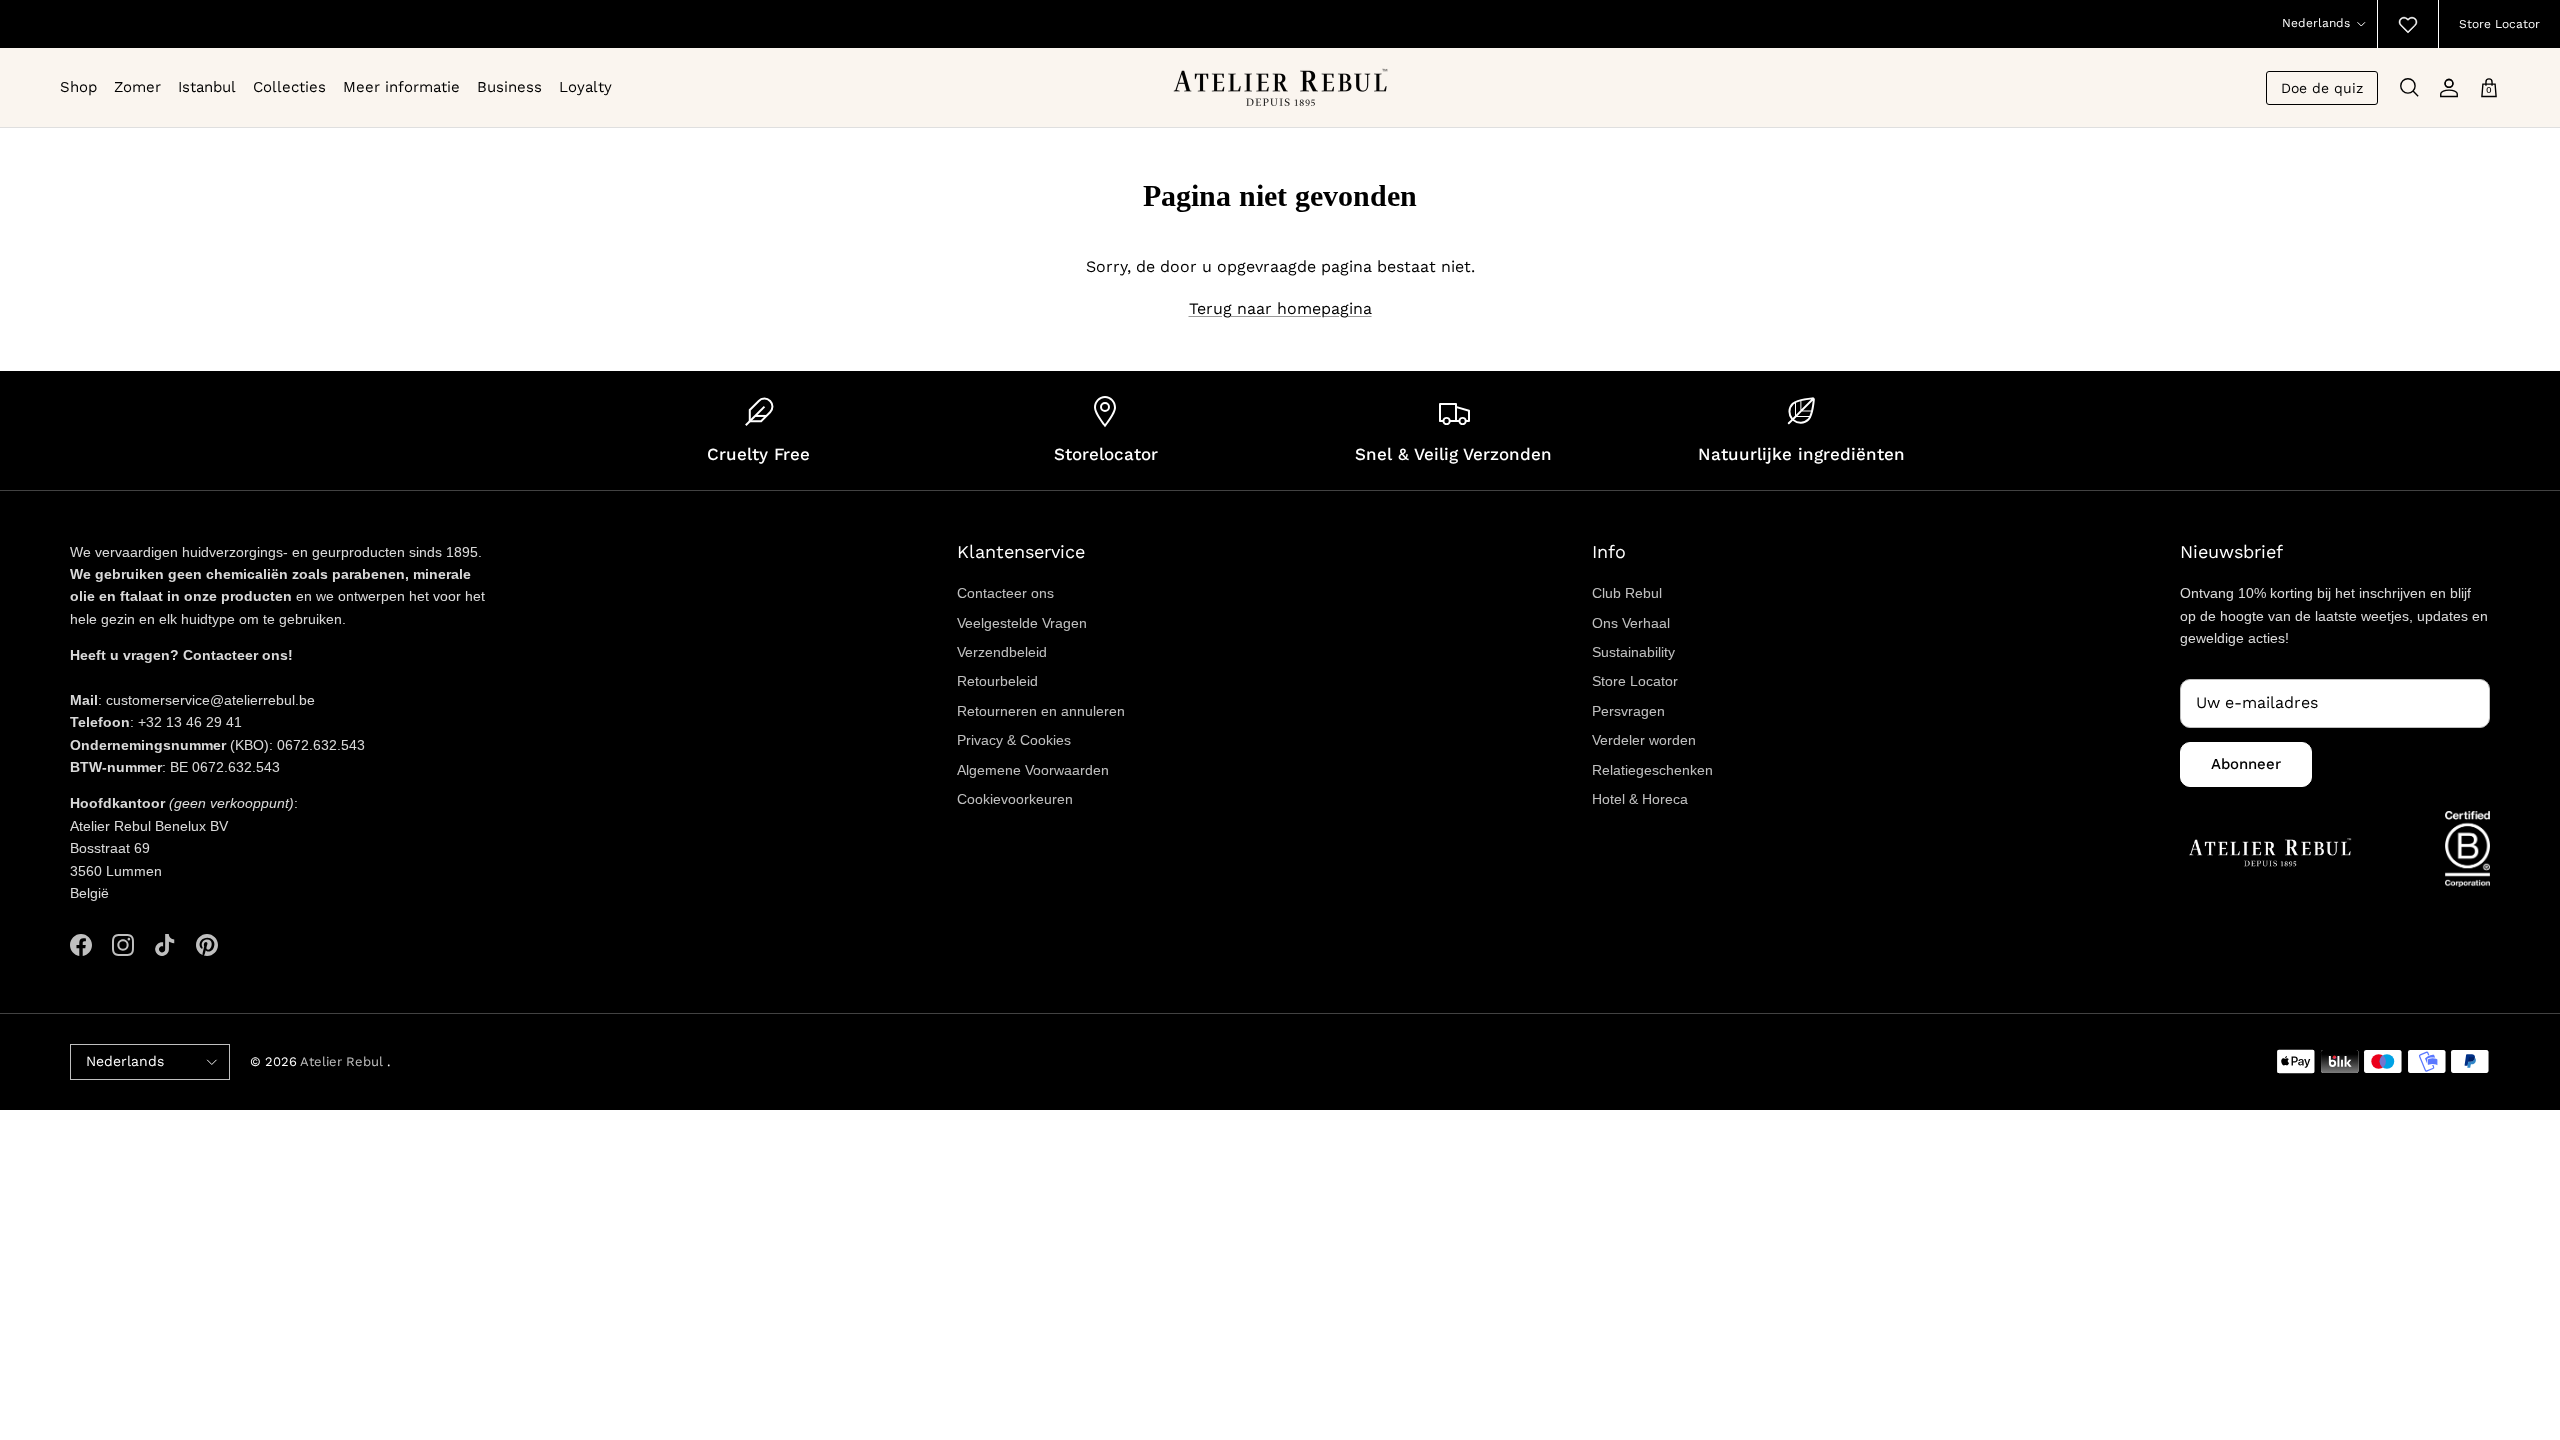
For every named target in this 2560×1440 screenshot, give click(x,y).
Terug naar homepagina (1280, 308)
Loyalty (585, 87)
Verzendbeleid (1002, 652)
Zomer (137, 87)
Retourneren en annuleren (1041, 711)
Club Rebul (1627, 593)
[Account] (2449, 88)
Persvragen (1628, 711)
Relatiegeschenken (1652, 770)
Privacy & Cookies (1014, 740)
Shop (78, 87)
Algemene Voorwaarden (1033, 770)
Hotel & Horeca (1640, 799)
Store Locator (2499, 24)
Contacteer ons (1005, 593)
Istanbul (207, 87)
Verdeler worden (1644, 740)
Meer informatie (401, 87)
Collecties (289, 87)
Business (509, 87)
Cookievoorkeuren (1015, 799)
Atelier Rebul (343, 1061)
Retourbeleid (997, 681)
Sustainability (1633, 652)
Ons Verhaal (1631, 623)
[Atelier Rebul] (1280, 87)
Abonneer (2246, 764)
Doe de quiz (2322, 88)
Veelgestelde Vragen (1022, 623)
